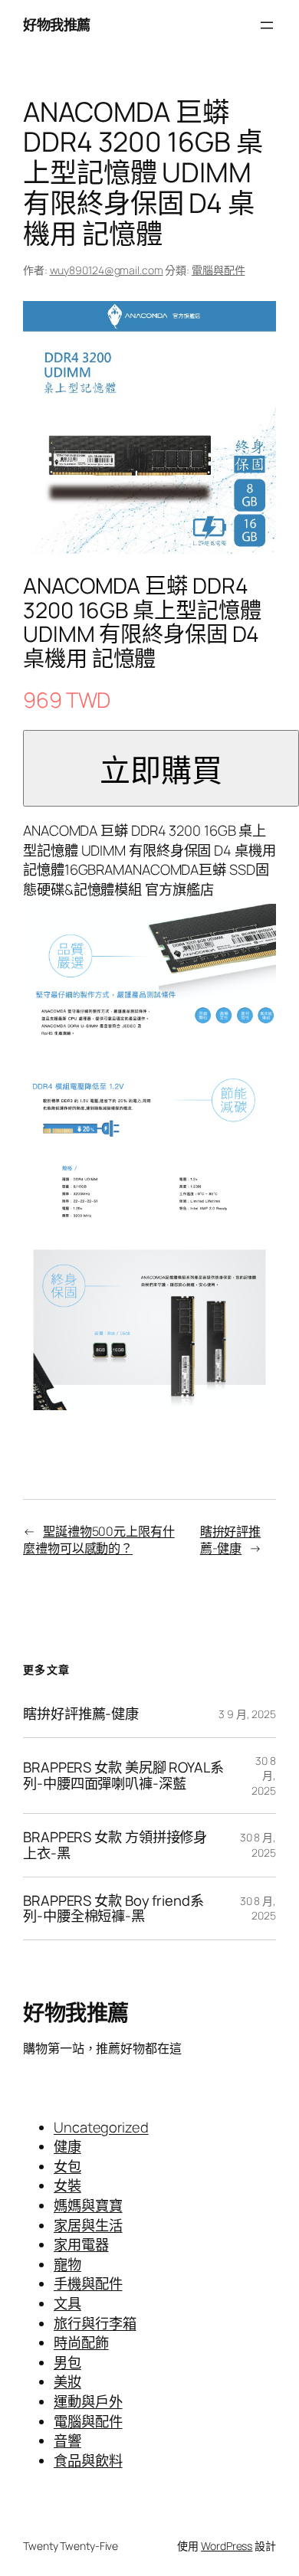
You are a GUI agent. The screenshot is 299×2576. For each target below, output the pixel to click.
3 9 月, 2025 (247, 1714)
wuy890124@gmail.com (107, 270)
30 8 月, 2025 (264, 1776)
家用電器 (81, 2244)
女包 (67, 2166)
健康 (67, 2146)
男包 (67, 2362)
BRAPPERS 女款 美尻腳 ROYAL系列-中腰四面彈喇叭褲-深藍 (123, 1775)
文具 (67, 2303)
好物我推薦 (57, 25)
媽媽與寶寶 (88, 2205)
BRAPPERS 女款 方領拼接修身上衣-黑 (115, 1845)
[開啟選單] (267, 25)
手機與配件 (88, 2283)
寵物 (67, 2264)
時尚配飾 (81, 2342)
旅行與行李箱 (95, 2323)
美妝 (67, 2381)
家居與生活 (88, 2225)
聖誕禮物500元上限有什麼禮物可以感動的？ (99, 1540)
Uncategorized (101, 2127)
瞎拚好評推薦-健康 (231, 1540)
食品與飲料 (88, 2460)
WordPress (227, 2546)
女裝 (67, 2185)
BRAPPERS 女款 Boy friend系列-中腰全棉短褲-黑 (113, 1908)
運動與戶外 (88, 2401)
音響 (67, 2440)
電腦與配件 (219, 270)
